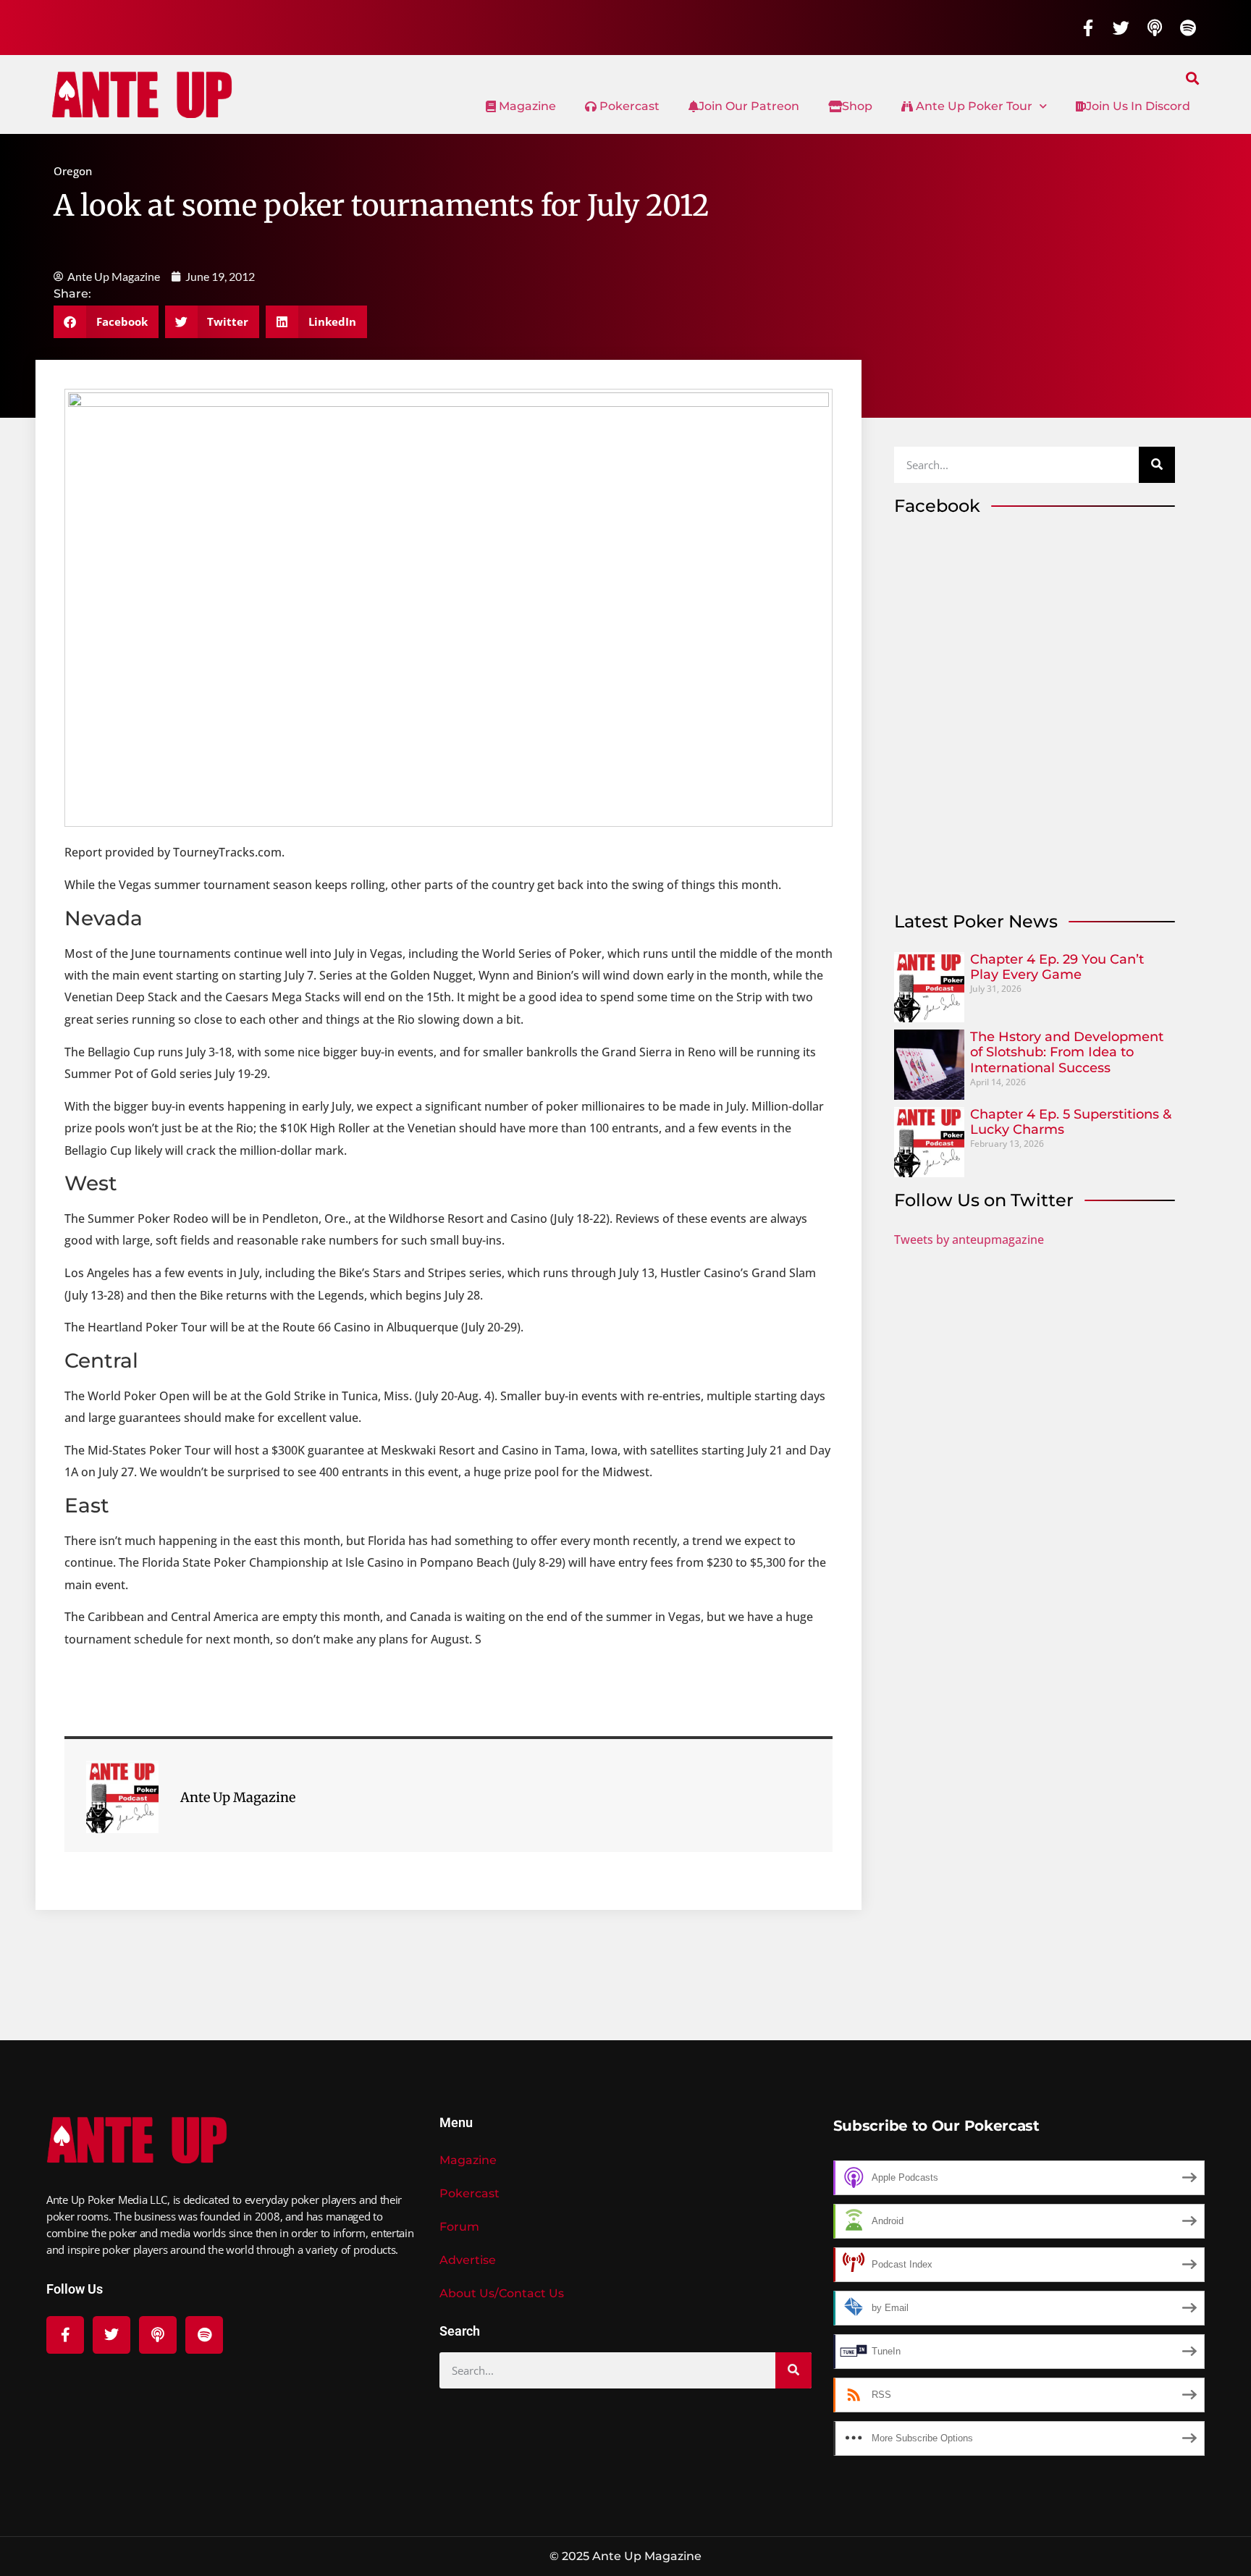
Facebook (937, 506)
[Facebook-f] (1088, 28)
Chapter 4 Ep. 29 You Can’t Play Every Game (1057, 967)
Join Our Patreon (749, 106)
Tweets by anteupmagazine (969, 1239)
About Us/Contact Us (502, 2293)
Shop (857, 106)
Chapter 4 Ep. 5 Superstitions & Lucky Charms (1071, 1122)
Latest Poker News (976, 921)
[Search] (1157, 465)
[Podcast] (1155, 28)
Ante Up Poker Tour (973, 106)
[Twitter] (1121, 28)
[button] (1193, 78)
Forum (459, 2227)
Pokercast (628, 106)
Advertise (468, 2260)
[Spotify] (1188, 28)
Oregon (73, 171)
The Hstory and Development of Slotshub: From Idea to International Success (1067, 1052)
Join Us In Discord (1138, 106)
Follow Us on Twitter (984, 1200)
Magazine (526, 106)
